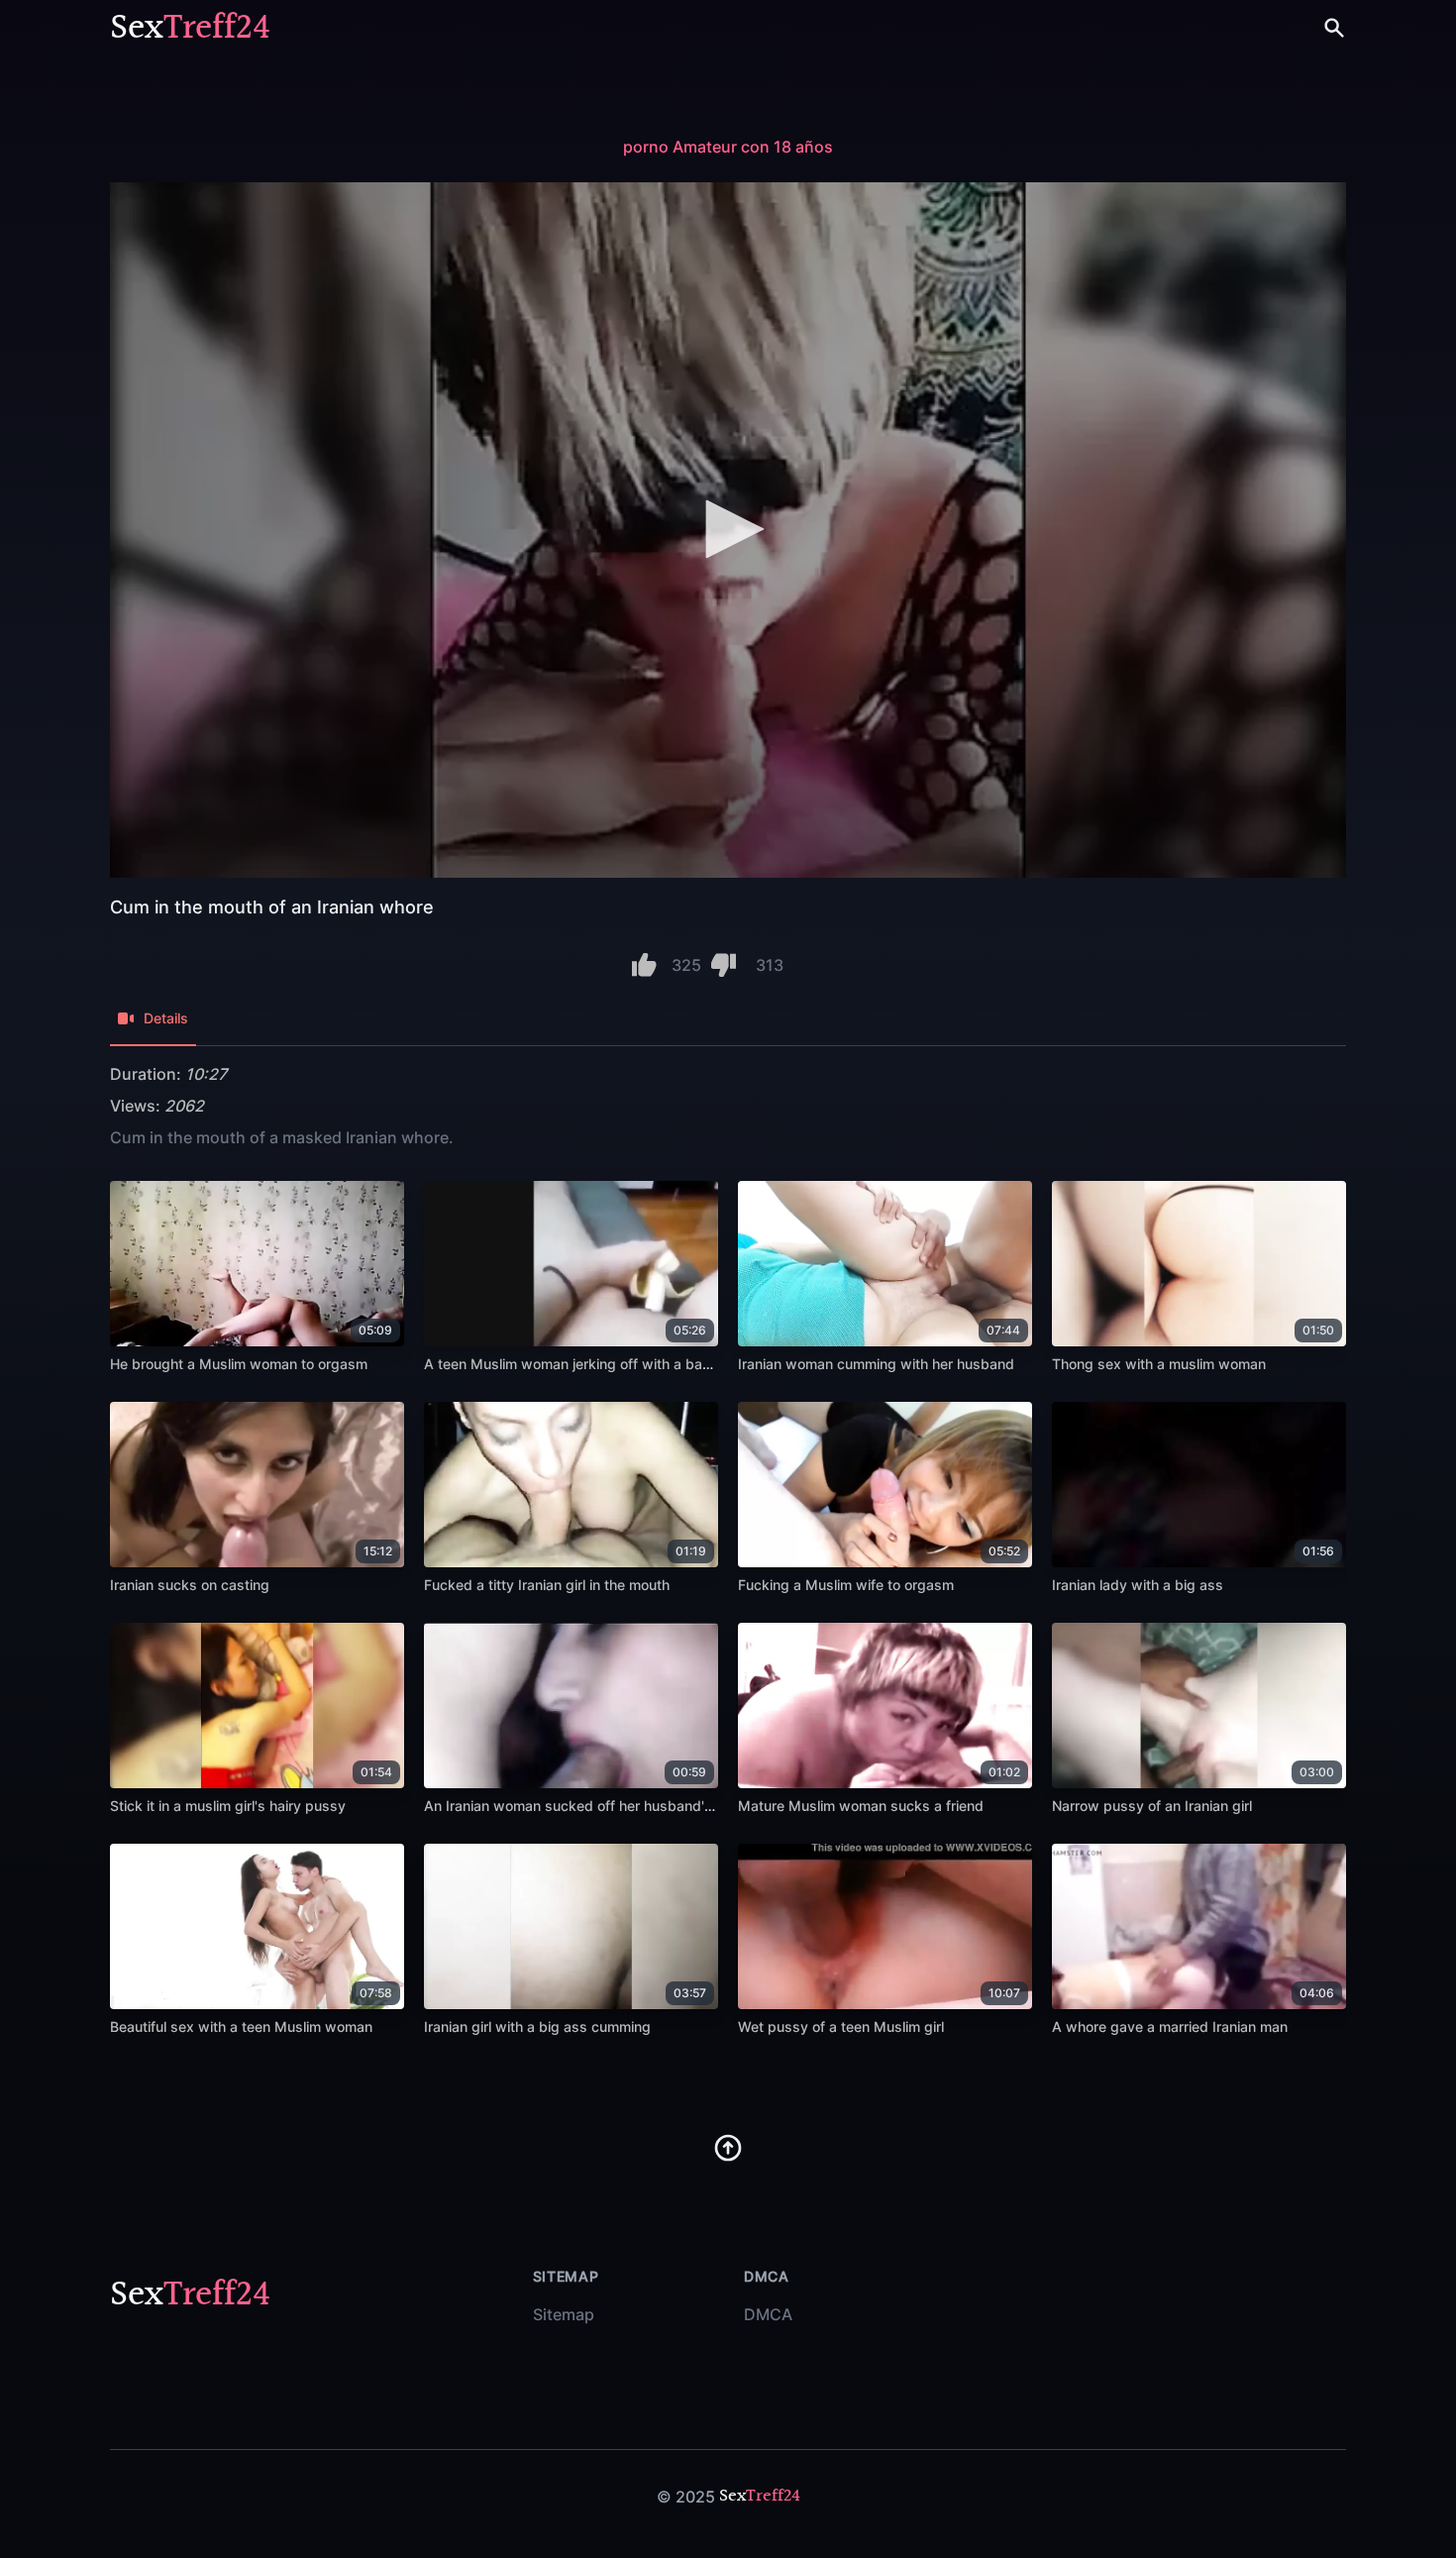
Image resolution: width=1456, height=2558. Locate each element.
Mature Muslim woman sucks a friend (861, 1806)
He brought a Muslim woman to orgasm (239, 1364)
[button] (728, 529)
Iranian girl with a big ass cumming (537, 2026)
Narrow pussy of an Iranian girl (1152, 1806)
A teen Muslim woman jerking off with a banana (579, 1364)
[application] (728, 530)
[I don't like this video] (724, 965)
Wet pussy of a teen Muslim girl (841, 2026)
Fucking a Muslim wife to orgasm (846, 1585)
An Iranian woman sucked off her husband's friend (589, 1806)
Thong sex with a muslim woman (1159, 1364)
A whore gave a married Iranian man (1170, 2026)
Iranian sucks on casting (190, 1585)
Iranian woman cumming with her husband (876, 1364)
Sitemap (564, 2314)
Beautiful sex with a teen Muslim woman (241, 2026)
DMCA (768, 2314)
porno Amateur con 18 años (728, 147)
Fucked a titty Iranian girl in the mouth (547, 1585)
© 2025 (686, 2497)
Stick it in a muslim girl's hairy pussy (228, 1806)
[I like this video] (644, 965)
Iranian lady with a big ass (1138, 1585)
